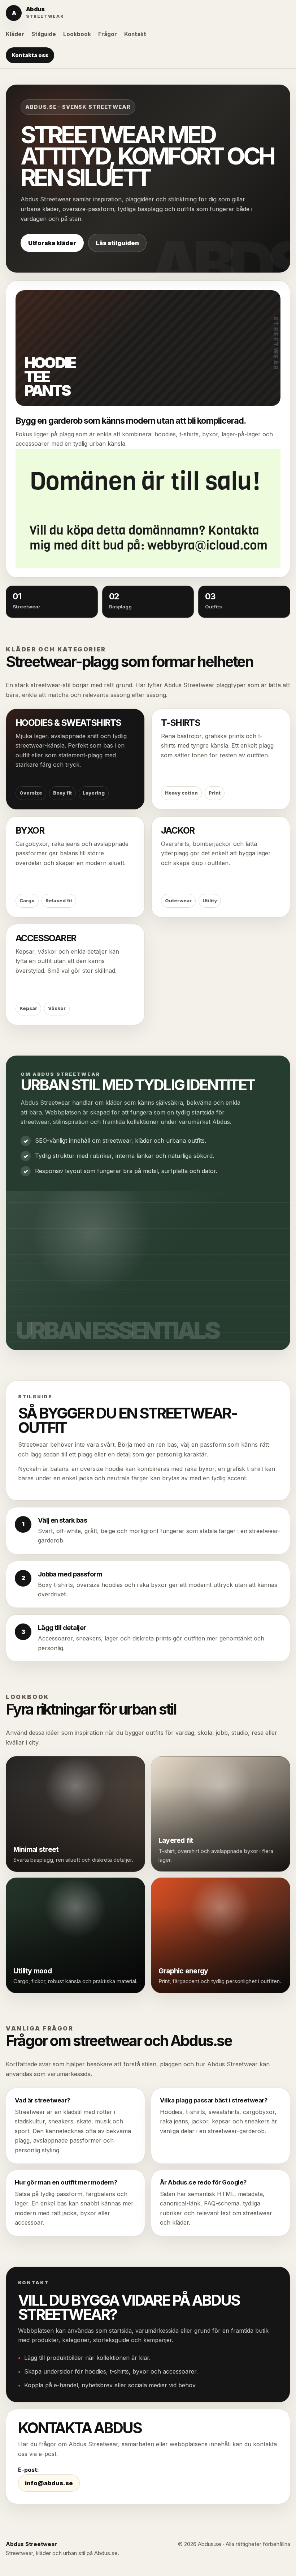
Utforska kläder (52, 243)
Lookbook (77, 34)
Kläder (15, 34)
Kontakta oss (30, 55)
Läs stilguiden (117, 243)
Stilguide (44, 34)
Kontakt (135, 34)
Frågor (108, 34)
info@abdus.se (49, 2483)
